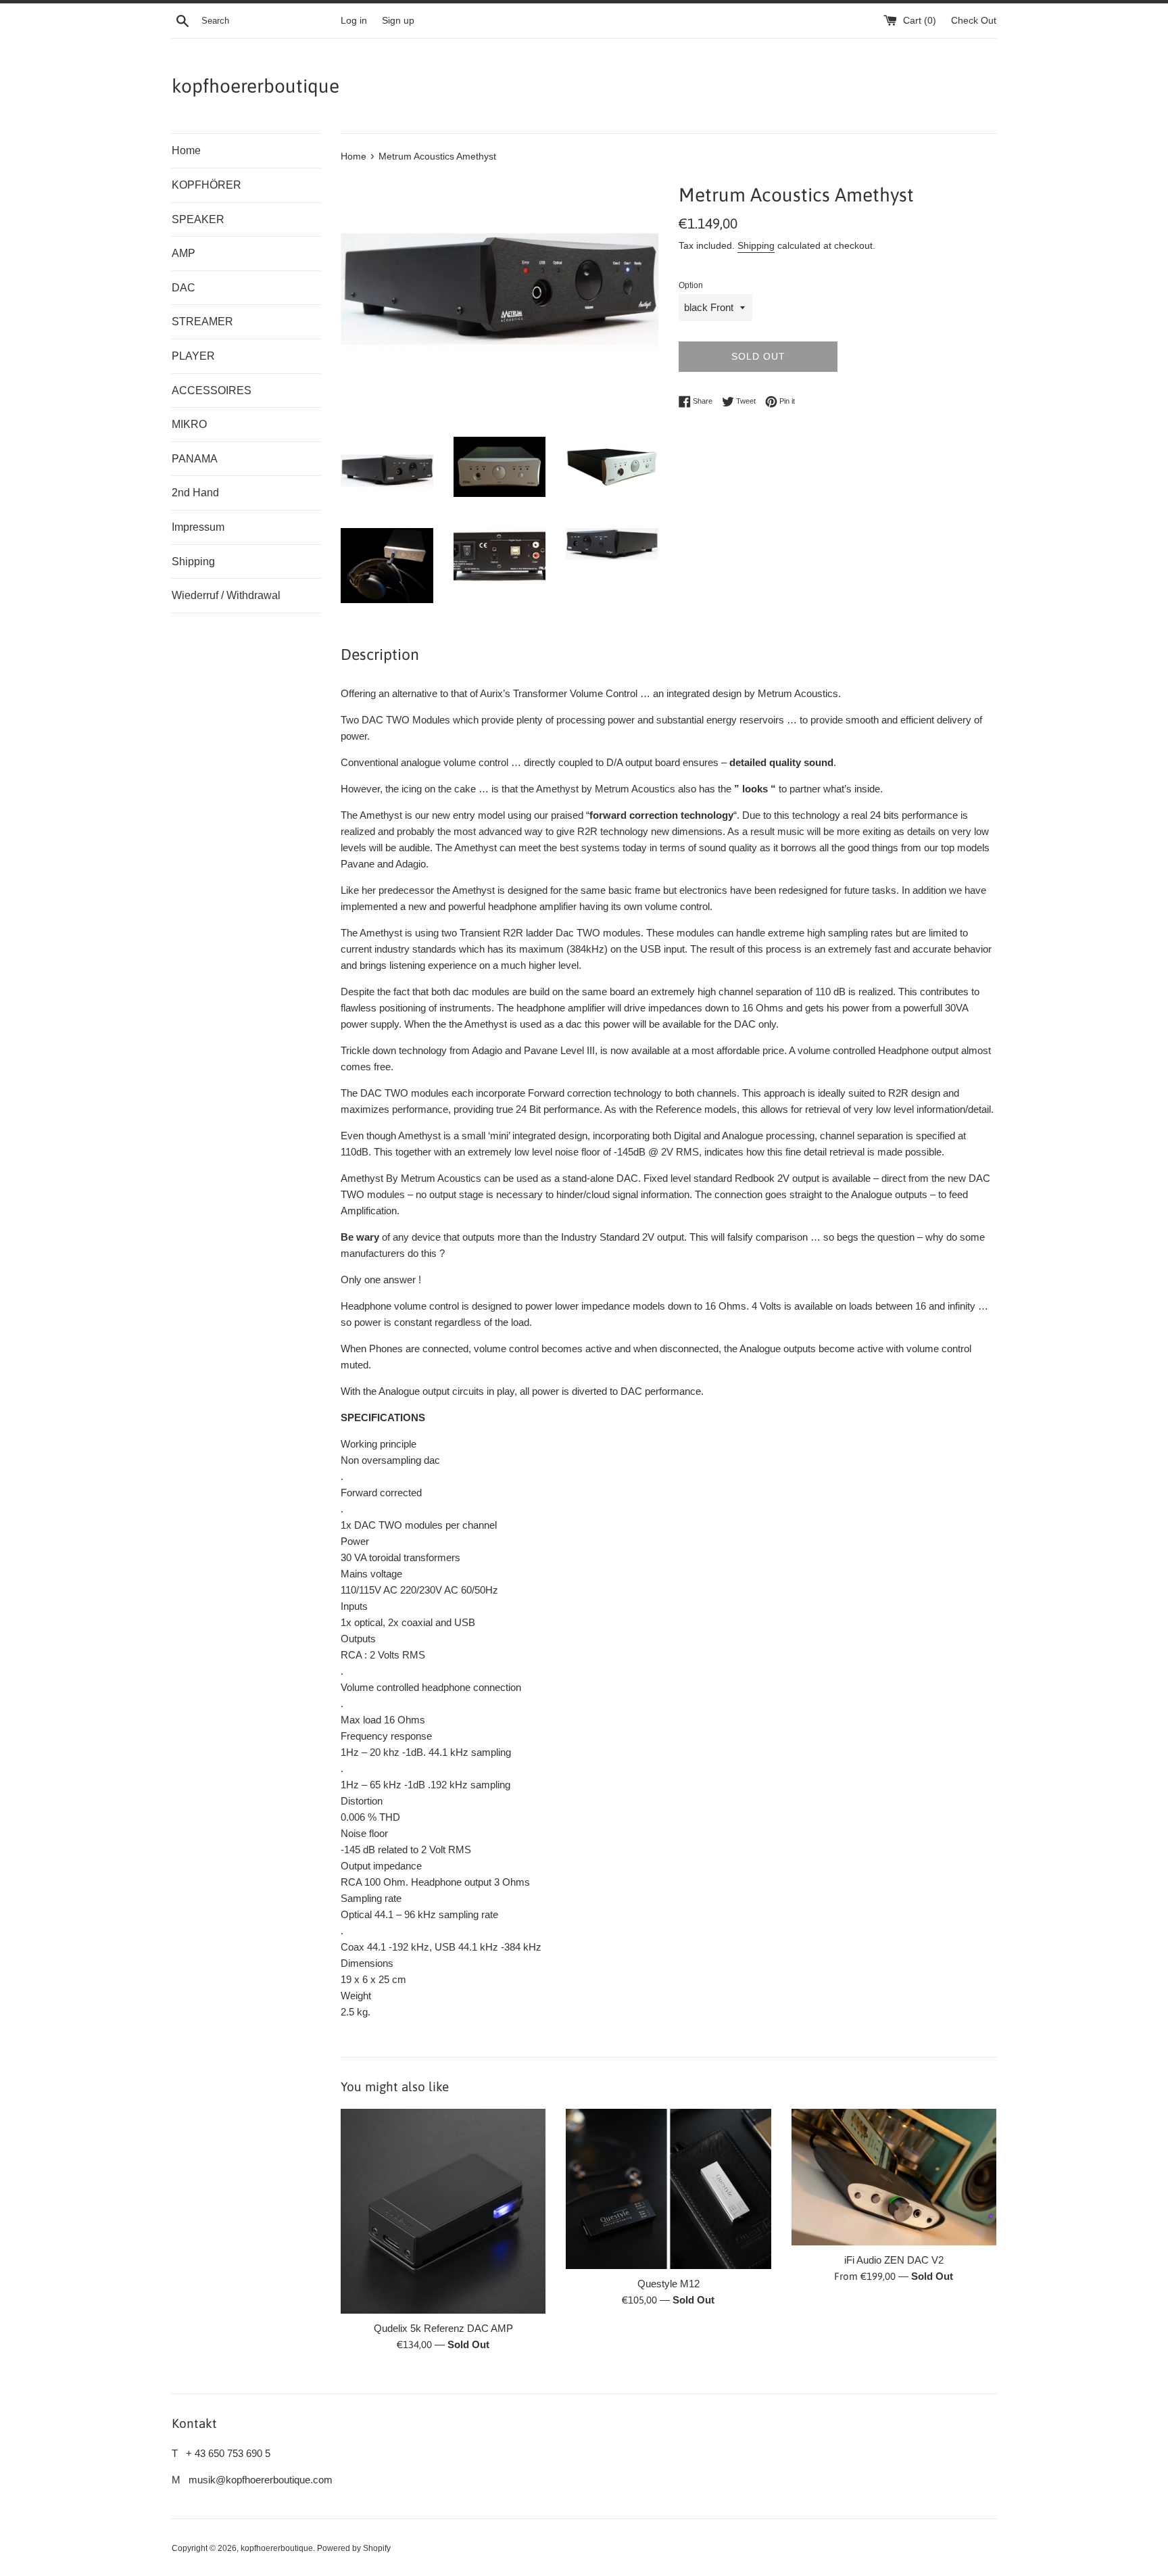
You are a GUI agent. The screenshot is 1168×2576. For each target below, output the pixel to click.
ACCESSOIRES (212, 390)
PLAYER (193, 356)
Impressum (198, 527)
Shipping (193, 562)
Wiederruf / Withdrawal (226, 595)
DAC (184, 288)
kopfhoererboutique (255, 86)
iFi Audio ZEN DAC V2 (894, 2260)
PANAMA (195, 459)
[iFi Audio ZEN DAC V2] (894, 2177)
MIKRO (189, 424)
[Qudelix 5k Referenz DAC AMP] (443, 2211)
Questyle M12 (668, 2284)
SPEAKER (198, 219)
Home (186, 150)
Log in (354, 21)
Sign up (398, 21)
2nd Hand (195, 493)
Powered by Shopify (354, 2548)
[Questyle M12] (668, 2189)
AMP (184, 253)
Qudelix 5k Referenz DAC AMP (443, 2328)
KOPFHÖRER (206, 185)
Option (691, 285)
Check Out (974, 21)
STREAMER (202, 321)
